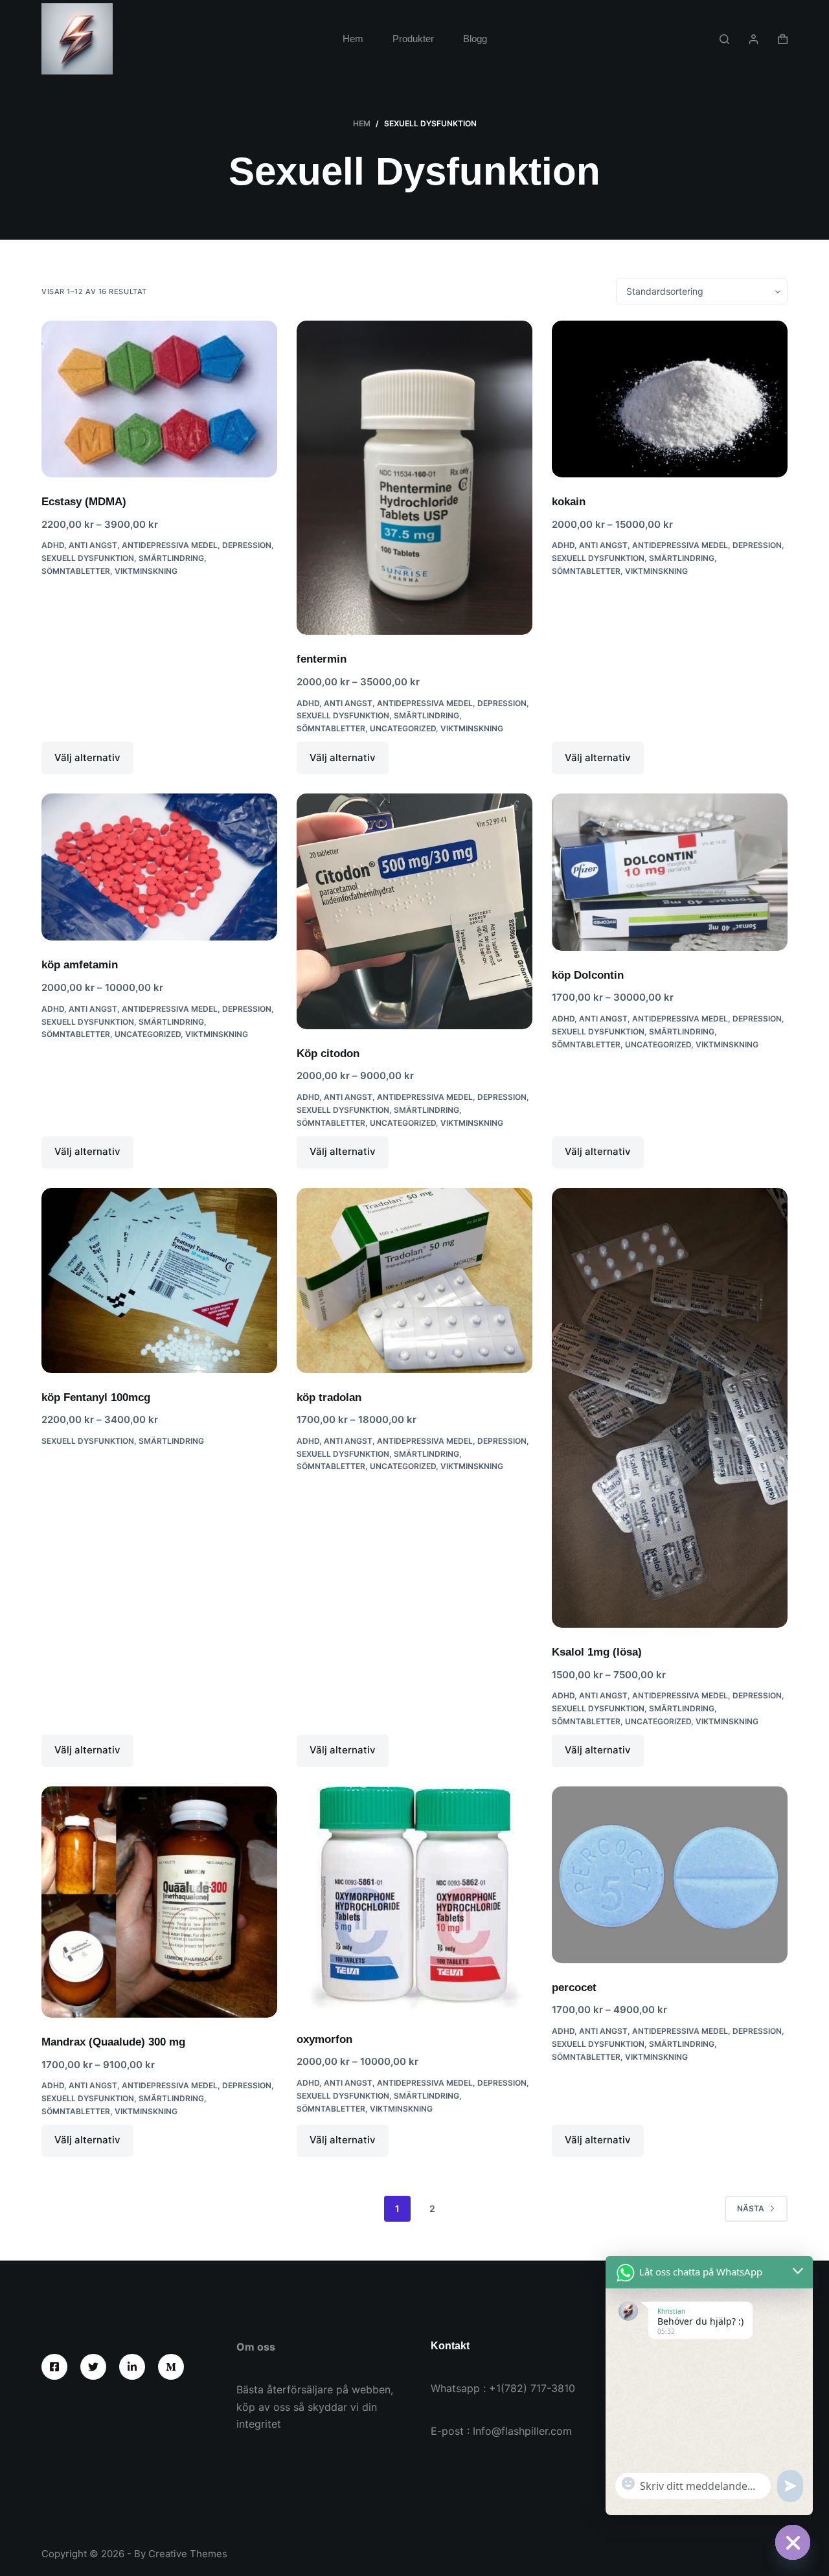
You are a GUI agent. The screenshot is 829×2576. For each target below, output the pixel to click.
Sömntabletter (76, 571)
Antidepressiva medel (170, 545)
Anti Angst (93, 545)
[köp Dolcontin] (670, 872)
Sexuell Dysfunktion (88, 558)
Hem (353, 39)
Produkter (413, 39)
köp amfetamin (80, 965)
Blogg (475, 39)
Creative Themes (188, 2554)
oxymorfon (324, 2039)
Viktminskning (146, 571)
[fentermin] (414, 478)
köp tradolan (329, 1397)
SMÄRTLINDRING (171, 558)
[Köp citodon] (414, 911)
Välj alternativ (87, 758)
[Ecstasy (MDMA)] (159, 399)
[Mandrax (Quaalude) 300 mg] (159, 1902)
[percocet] (670, 1875)
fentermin (322, 659)
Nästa (751, 2208)
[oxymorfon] (414, 1901)
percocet (574, 1988)
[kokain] (670, 399)
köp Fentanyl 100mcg (96, 1397)
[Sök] (724, 39)
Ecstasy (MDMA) (84, 502)
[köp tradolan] (414, 1281)
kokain (569, 502)
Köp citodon (328, 1054)
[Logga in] (754, 39)
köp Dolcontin (588, 975)
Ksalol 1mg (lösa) (597, 1652)
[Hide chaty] (793, 2542)
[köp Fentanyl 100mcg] (159, 1281)
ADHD (53, 545)
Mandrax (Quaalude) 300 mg (113, 2042)
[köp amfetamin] (159, 867)
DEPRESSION (247, 545)
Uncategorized (403, 728)
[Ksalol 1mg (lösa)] (670, 1408)
